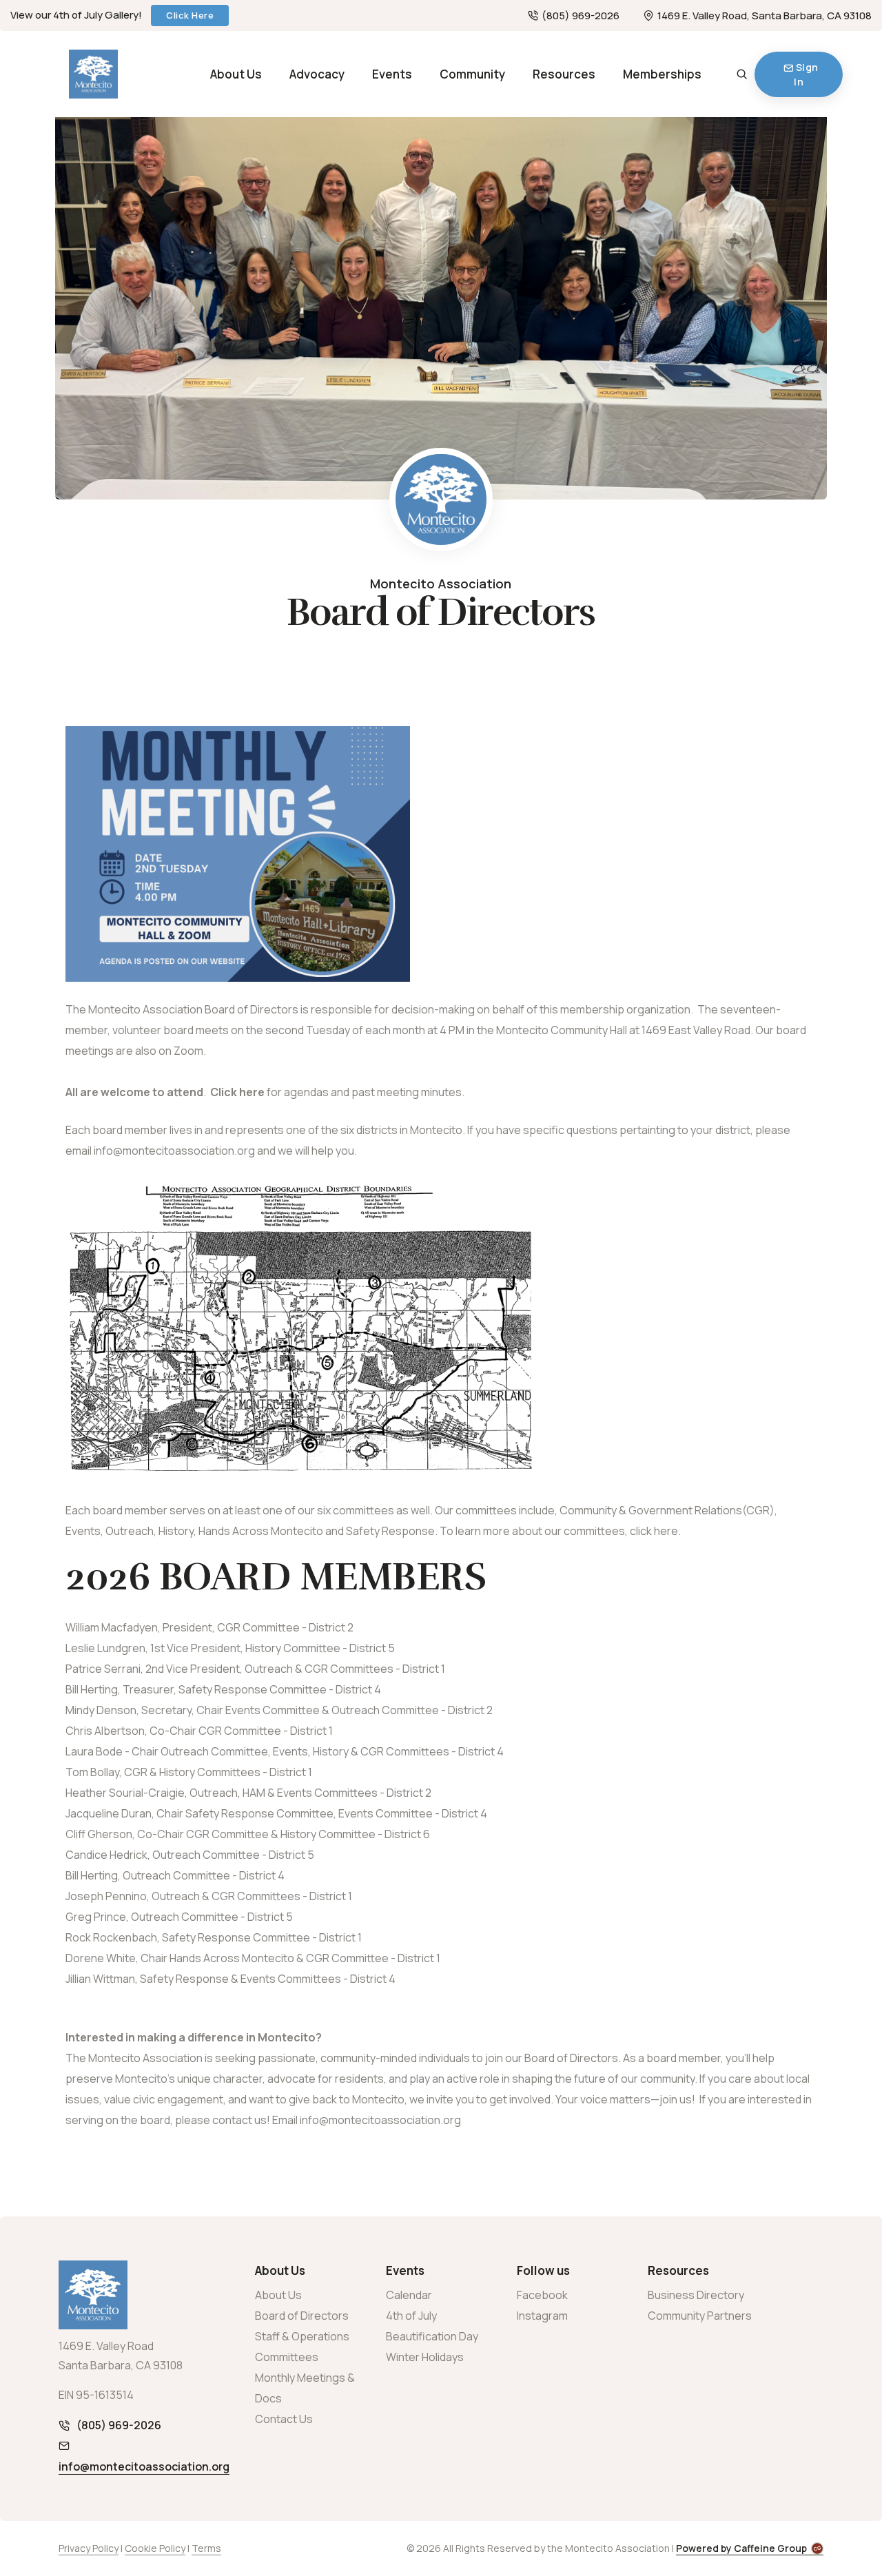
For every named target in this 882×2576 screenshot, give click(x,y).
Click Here (190, 15)
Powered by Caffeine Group (741, 2548)
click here (654, 1531)
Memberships (662, 74)
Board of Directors (302, 2316)
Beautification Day (432, 2336)
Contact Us (284, 2419)
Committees (287, 2357)
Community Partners (700, 2316)
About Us (236, 74)
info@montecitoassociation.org (380, 2120)
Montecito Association (441, 584)
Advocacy (317, 74)
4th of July (411, 2316)
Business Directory (696, 2295)
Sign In (806, 74)
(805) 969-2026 (581, 16)
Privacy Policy (89, 2548)
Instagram (542, 2316)
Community (472, 74)
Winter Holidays (425, 2357)
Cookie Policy (155, 2548)
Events (392, 74)
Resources (564, 74)
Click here (237, 1092)
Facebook (542, 2295)
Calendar (409, 2295)
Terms (206, 2548)
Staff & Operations (302, 2336)
